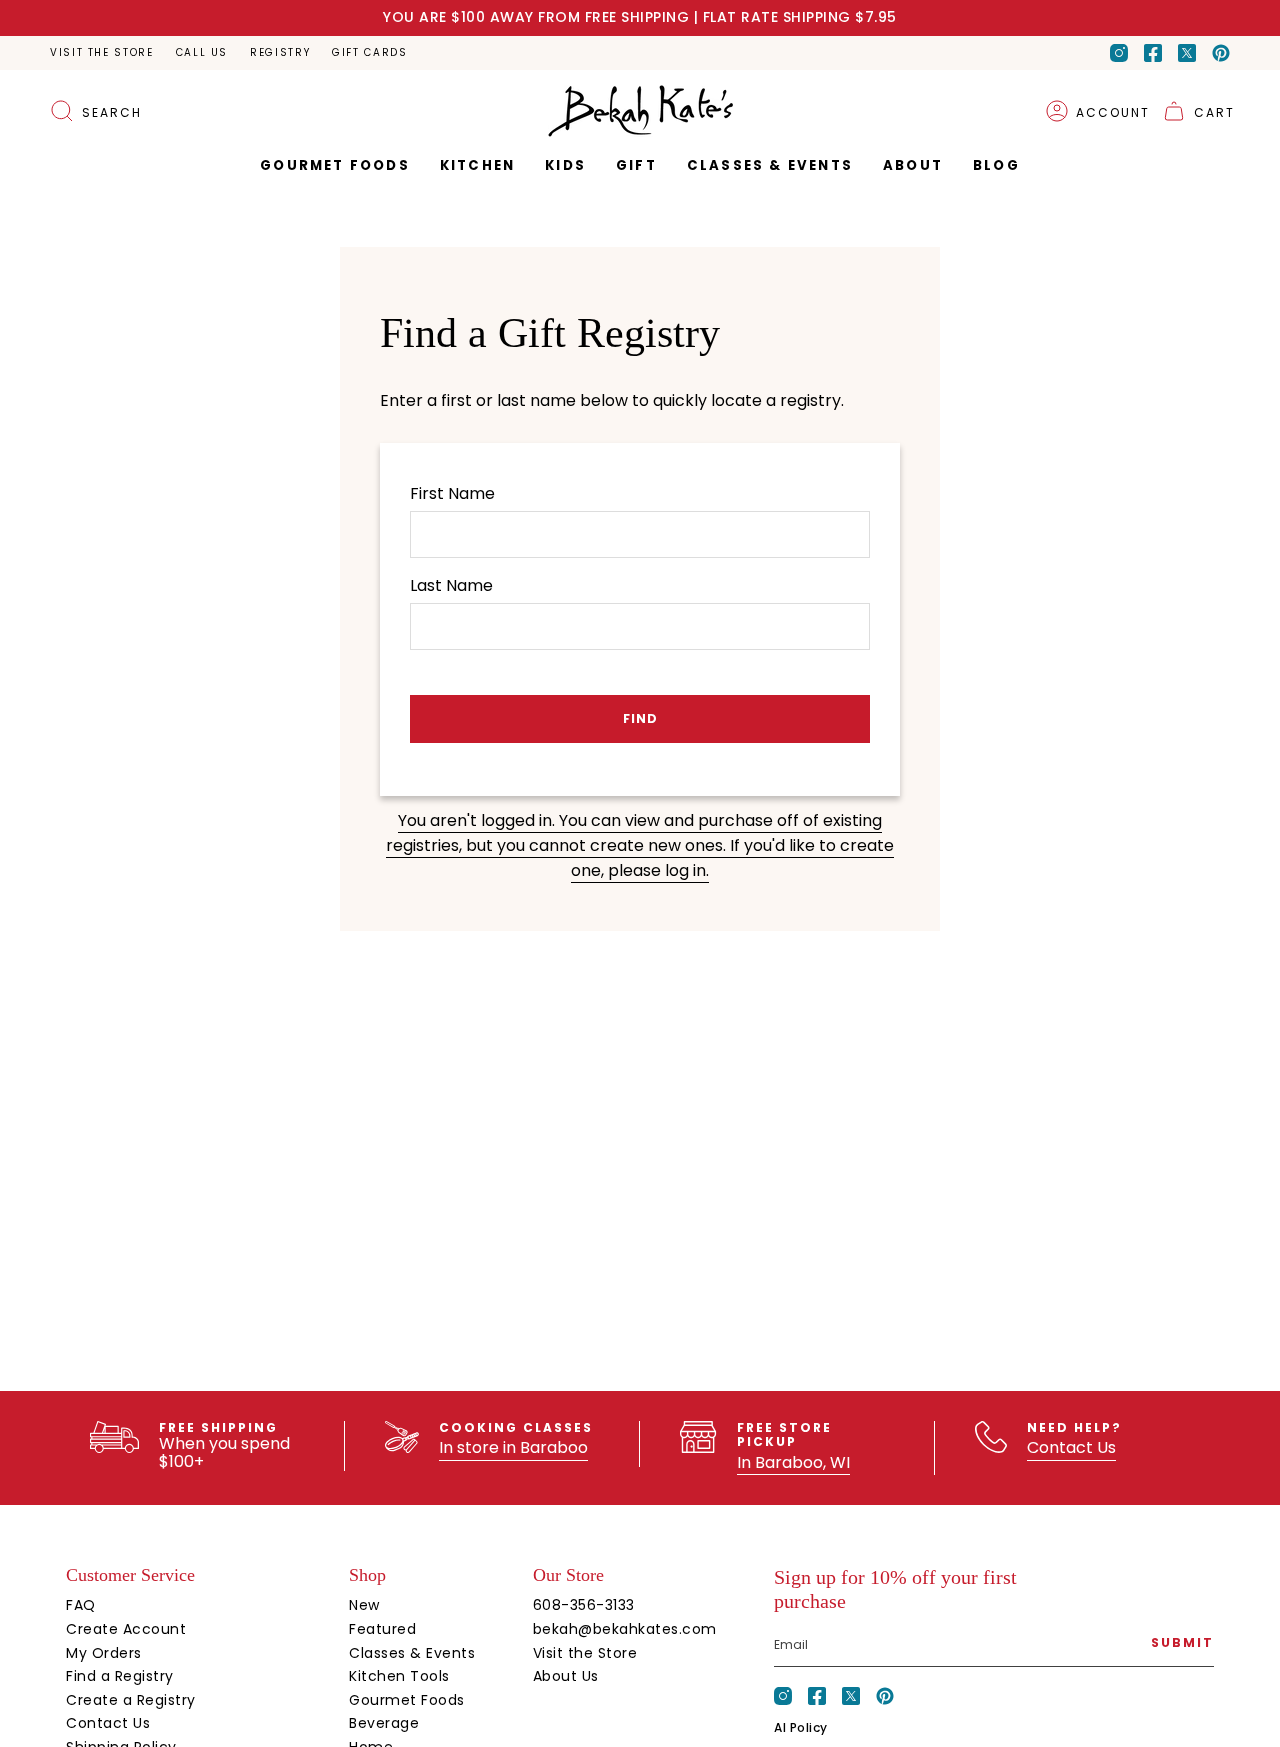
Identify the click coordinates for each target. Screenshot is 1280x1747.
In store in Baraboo (513, 1447)
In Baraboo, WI (793, 1462)
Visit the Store (102, 52)
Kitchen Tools (399, 1676)
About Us (566, 1676)
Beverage (384, 1723)
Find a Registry (120, 1676)
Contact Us (1071, 1447)
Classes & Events (412, 1653)
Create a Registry (131, 1700)
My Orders (104, 1653)
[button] (636, 166)
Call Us (202, 52)
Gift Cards (369, 52)
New (364, 1605)
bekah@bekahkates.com (625, 1629)
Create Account (126, 1629)
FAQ (81, 1605)
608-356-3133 (584, 1605)
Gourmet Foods (407, 1700)
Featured (382, 1629)
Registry (280, 52)
